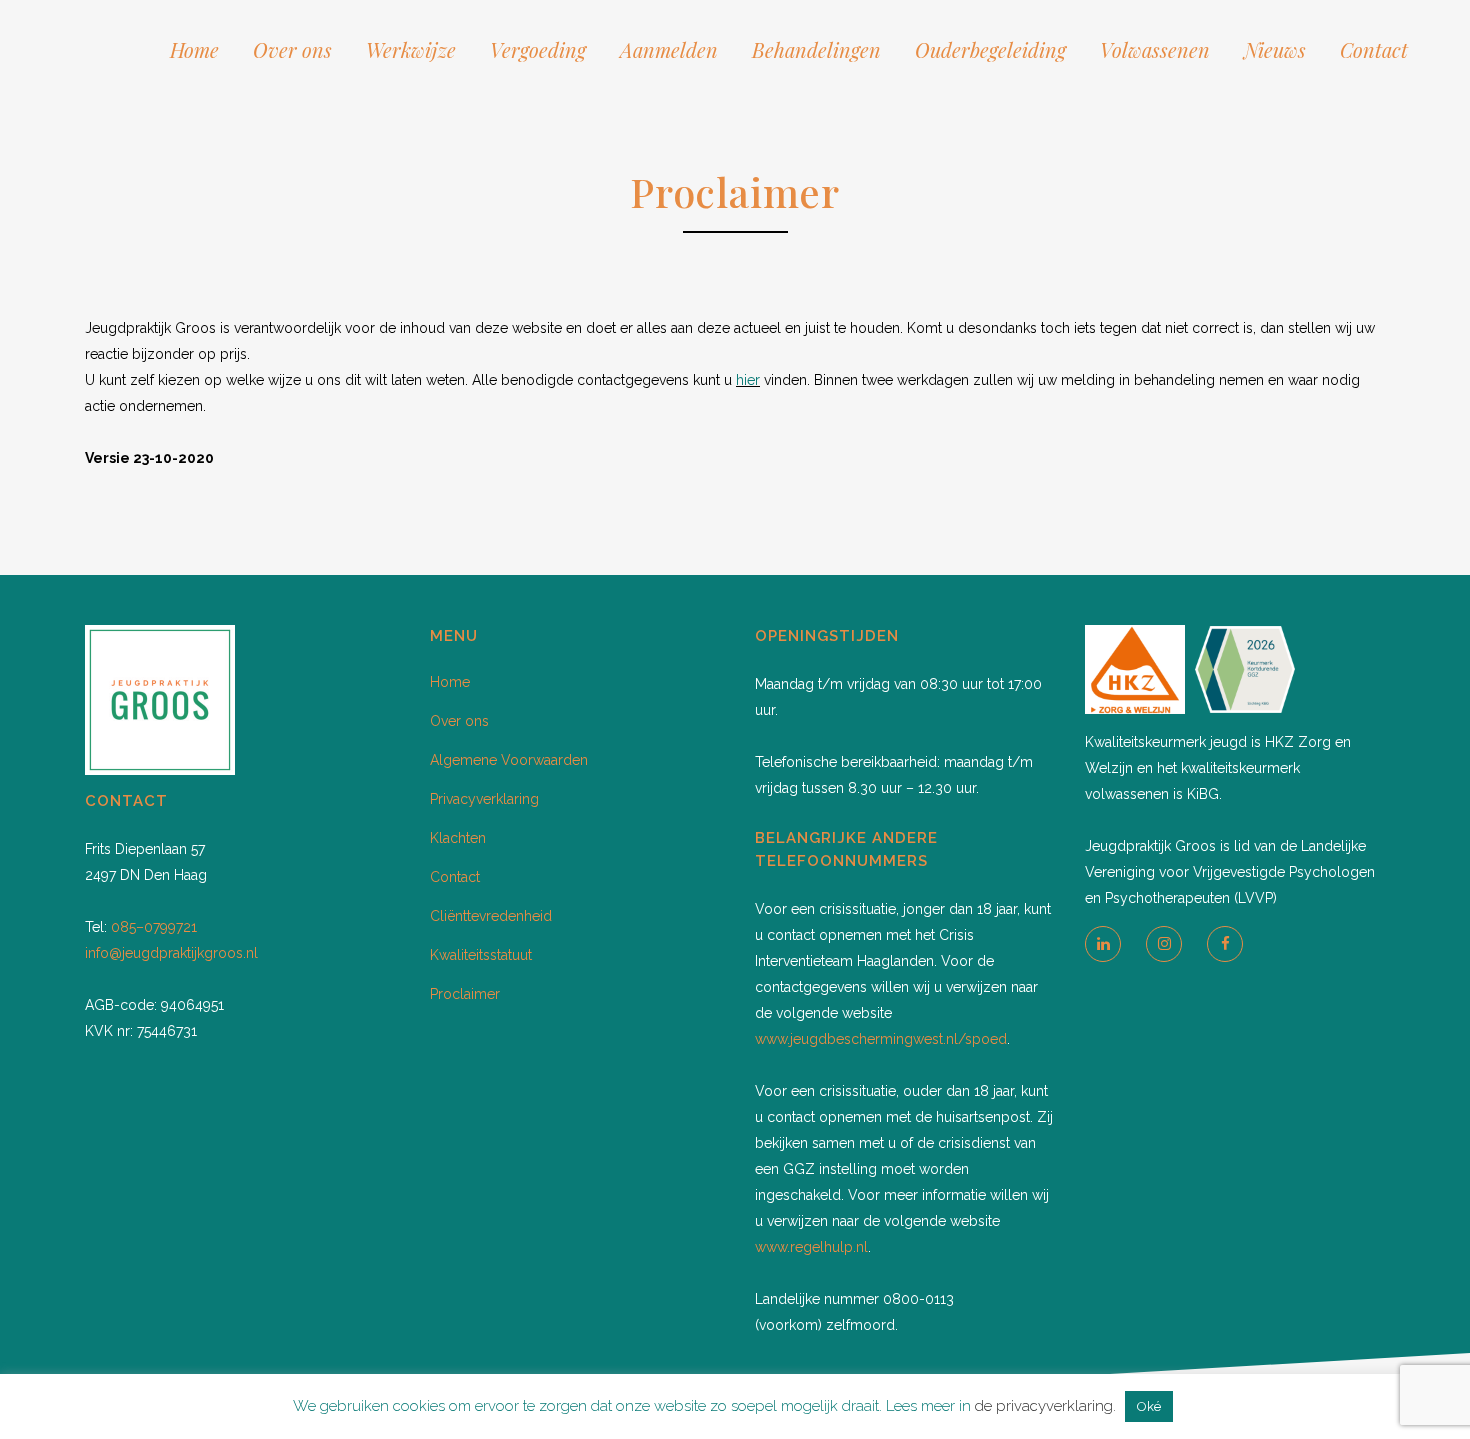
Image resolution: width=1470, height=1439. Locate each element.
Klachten (458, 838)
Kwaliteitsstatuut (481, 955)
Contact (455, 877)
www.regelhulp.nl (811, 1247)
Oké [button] (1149, 1406)
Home (450, 682)
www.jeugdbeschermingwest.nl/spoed (881, 1039)
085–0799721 (154, 927)
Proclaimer (465, 994)
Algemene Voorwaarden (509, 760)
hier (748, 380)
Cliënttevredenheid (491, 916)
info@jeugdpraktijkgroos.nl (171, 953)
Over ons (459, 721)
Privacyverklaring (484, 799)
